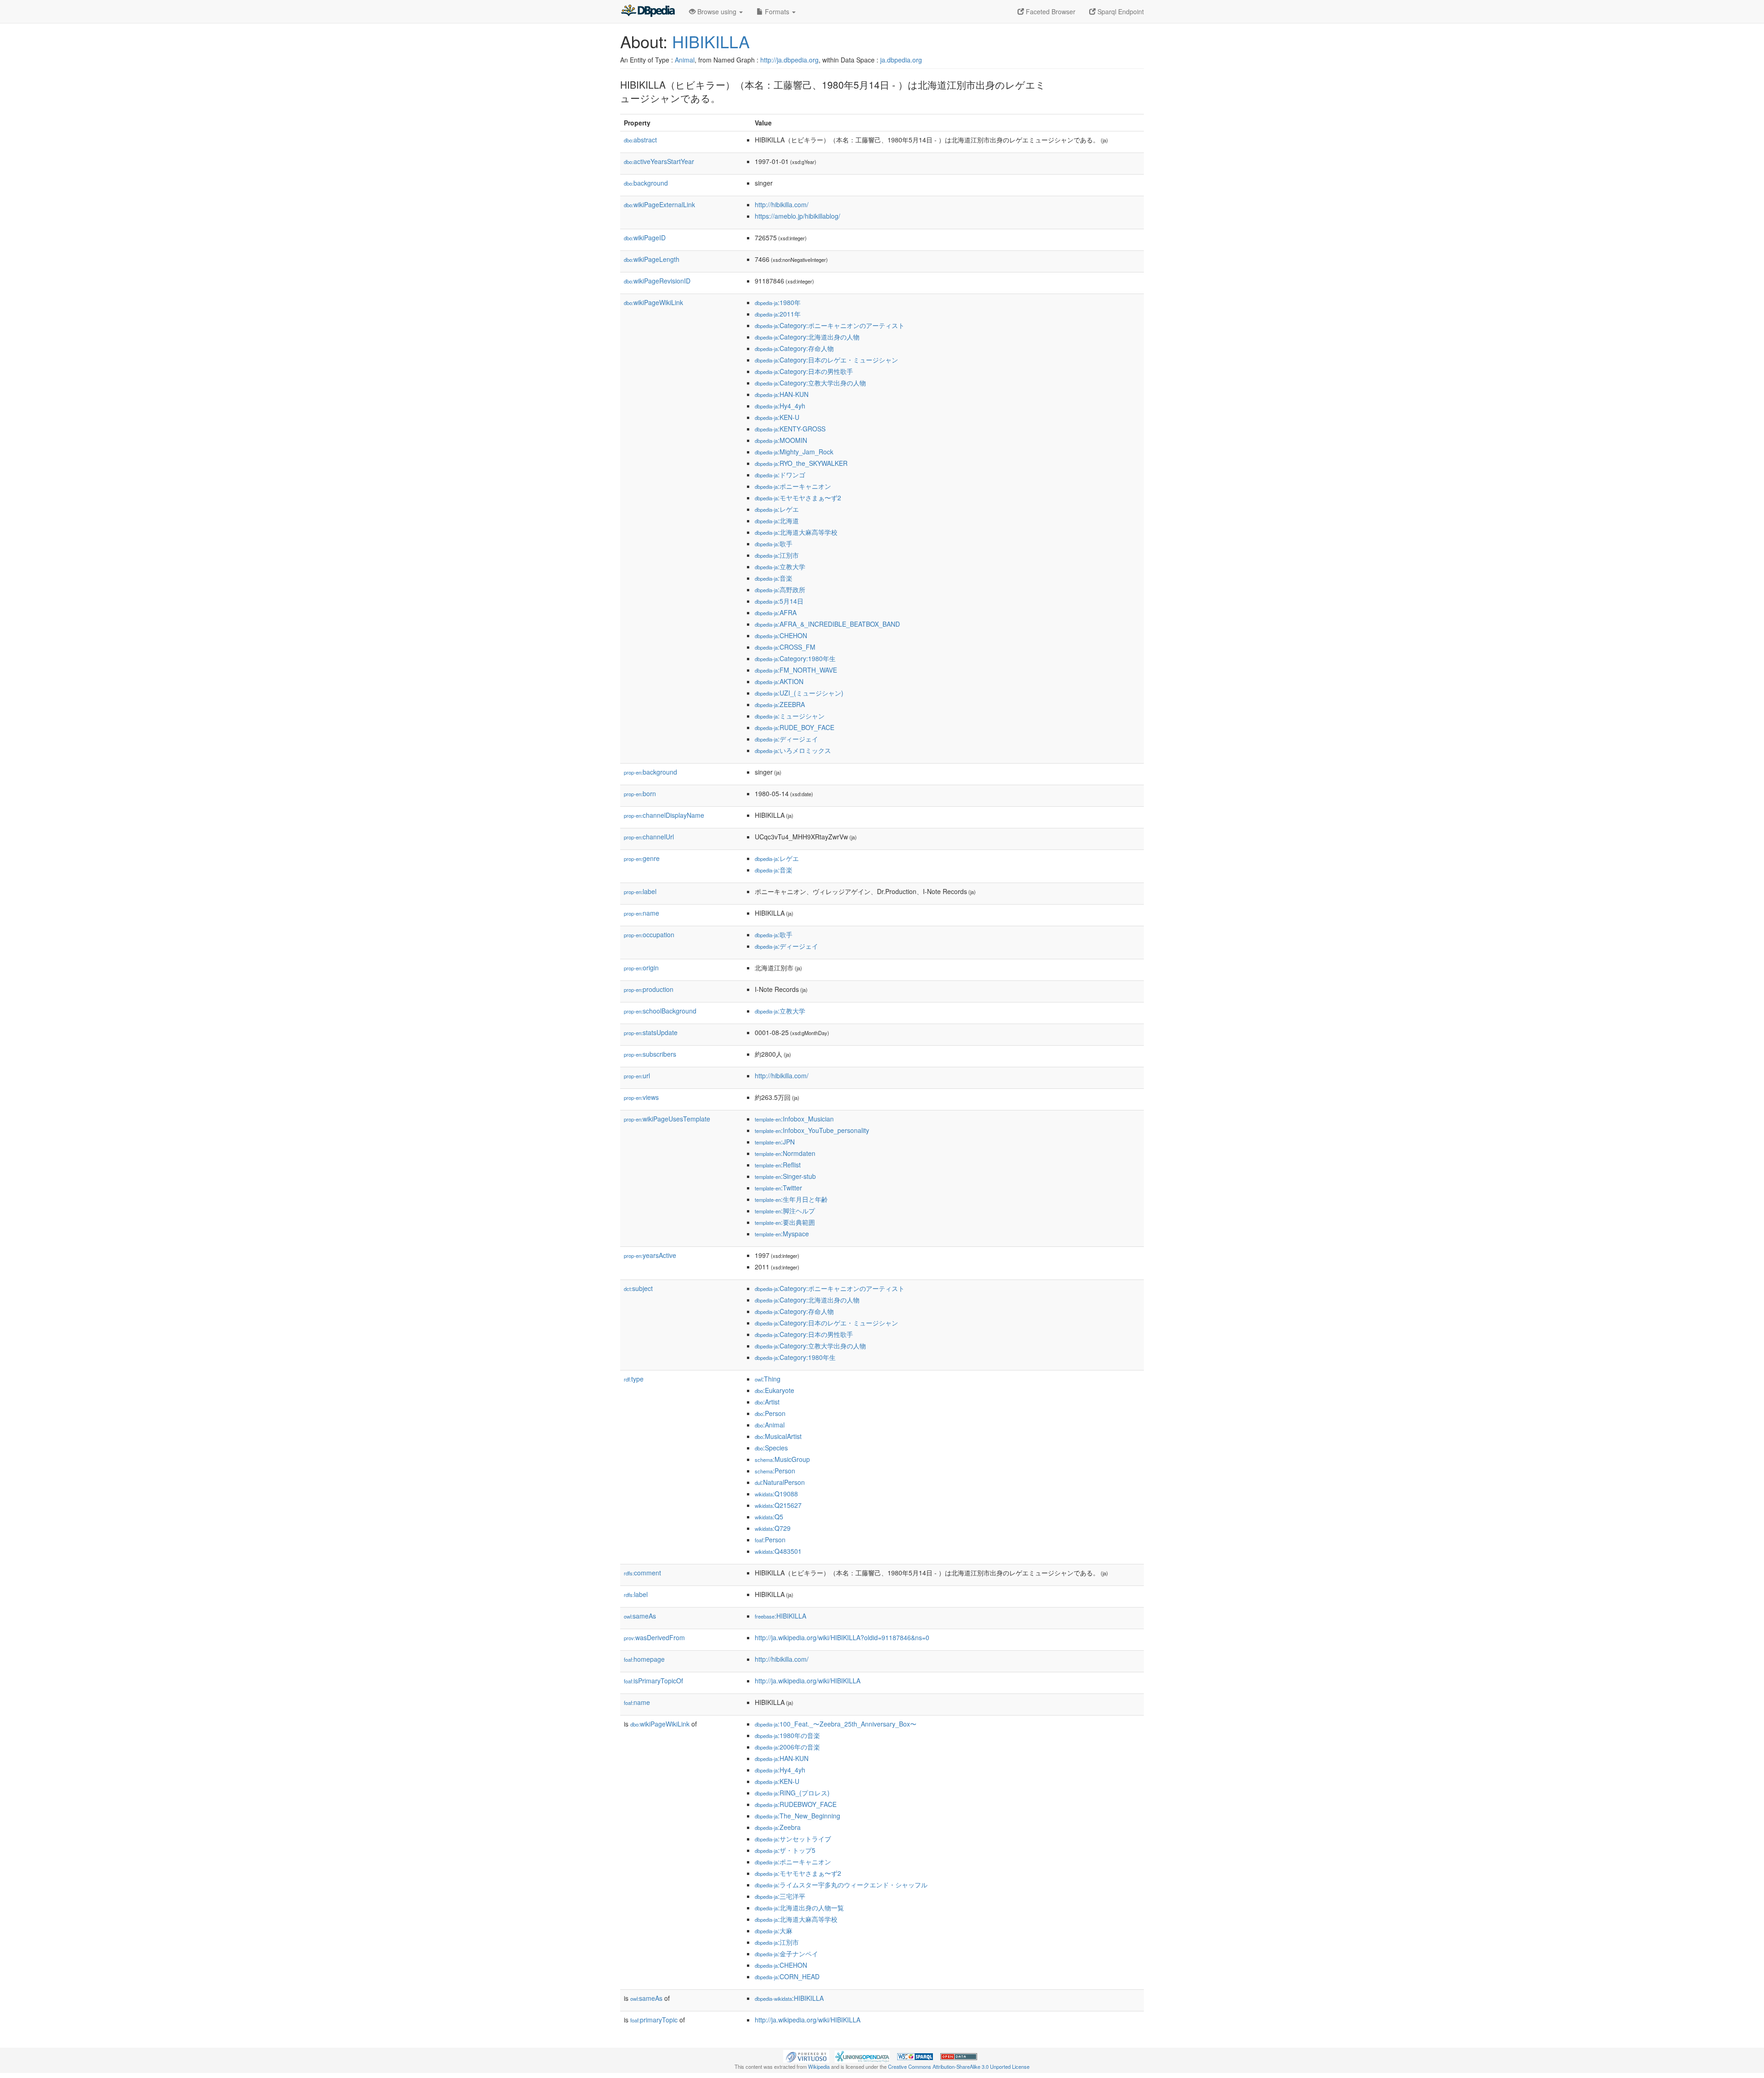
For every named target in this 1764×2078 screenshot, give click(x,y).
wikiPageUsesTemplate (667, 1119)
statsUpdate (651, 1032)
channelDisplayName (664, 815)
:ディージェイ (786, 739)
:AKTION (779, 681)
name (642, 913)
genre (642, 858)
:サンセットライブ (793, 1839)
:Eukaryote (775, 1390)
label (640, 891)
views (641, 1097)
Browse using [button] (717, 11)
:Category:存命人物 (794, 348)
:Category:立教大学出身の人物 (810, 383)
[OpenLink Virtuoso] (806, 2055)
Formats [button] (777, 11)
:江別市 (777, 555)
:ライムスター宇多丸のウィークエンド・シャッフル (841, 1885)
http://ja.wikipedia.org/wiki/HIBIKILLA (808, 1681)
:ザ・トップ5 (785, 1850)
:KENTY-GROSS (790, 429)
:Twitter (778, 1188)
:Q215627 (778, 1505)
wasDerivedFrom (654, 1637)
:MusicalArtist (778, 1436)
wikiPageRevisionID (657, 281)
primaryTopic (654, 2020)
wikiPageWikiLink (653, 302)
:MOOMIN (781, 440)
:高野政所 (780, 589)
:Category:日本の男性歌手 (804, 371)
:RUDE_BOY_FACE (794, 727)
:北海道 (777, 521)
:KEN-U (777, 417)
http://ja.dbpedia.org (789, 60)
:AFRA (776, 612)
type (634, 1379)
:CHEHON (781, 635)
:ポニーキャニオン (793, 486)
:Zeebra (778, 1827)
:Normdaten (785, 1153)
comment (642, 1573)
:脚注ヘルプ (785, 1211)
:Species (771, 1448)
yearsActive (650, 1255)
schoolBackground (660, 1011)
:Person (770, 1413)
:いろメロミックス (793, 750)
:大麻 (774, 1931)
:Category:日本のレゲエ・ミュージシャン (826, 360)
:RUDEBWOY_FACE (796, 1804)
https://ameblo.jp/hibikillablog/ (797, 216)
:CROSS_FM (785, 647)
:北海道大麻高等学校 (796, 532)
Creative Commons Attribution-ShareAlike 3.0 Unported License (959, 2067)
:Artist (767, 1402)
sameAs (640, 1616)
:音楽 (774, 578)
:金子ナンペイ (786, 1953)
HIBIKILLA (711, 41)
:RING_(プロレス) (792, 1793)
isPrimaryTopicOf (653, 1681)
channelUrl (649, 837)
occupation (649, 934)
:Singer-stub (785, 1176)
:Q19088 (776, 1494)
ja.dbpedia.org (901, 60)
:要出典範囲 (785, 1222)
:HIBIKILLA (780, 1616)
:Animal (770, 1425)
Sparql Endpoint (1120, 11)
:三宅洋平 (780, 1896)
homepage (644, 1659)
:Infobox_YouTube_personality (812, 1130)
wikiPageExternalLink (659, 204)
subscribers (650, 1054)
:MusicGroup (782, 1459)
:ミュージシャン (790, 716)
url (637, 1076)
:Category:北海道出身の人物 (807, 337)
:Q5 (769, 1517)
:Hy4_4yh (780, 406)
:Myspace (782, 1234)
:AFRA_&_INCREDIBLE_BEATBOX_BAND (827, 624)
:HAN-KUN (782, 394)
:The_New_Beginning (797, 1816)
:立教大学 (780, 566)
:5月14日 (779, 601)
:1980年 (778, 302)
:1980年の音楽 (787, 1735)
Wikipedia (819, 2067)
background (646, 183)
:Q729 (773, 1528)
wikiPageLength (652, 259)
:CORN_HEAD (787, 1976)
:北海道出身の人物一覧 (799, 1908)
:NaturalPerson (780, 1482)
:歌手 (774, 544)
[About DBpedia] (648, 11)
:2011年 (778, 314)
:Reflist (778, 1165)
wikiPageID (645, 238)
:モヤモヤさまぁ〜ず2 (798, 498)
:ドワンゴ (780, 475)
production (649, 989)
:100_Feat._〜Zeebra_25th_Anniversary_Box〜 (836, 1724)
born (640, 793)
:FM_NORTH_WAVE (796, 670)
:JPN (775, 1142)
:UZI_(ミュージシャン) (799, 693)
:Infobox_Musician (794, 1119)
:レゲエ (777, 509)
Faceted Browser (1050, 11)
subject (638, 1288)
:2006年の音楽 (787, 1747)
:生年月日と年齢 (791, 1199)
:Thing (768, 1379)
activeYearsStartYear (659, 161)
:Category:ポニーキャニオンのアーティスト (830, 325)
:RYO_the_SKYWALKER (801, 463)
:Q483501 (778, 1551)
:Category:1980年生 (795, 658)
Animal (685, 60)
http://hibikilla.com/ (782, 204)
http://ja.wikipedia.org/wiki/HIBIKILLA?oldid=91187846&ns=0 (842, 1637)
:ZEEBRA (780, 704)
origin (641, 968)
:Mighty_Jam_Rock (794, 452)
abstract (640, 140)
